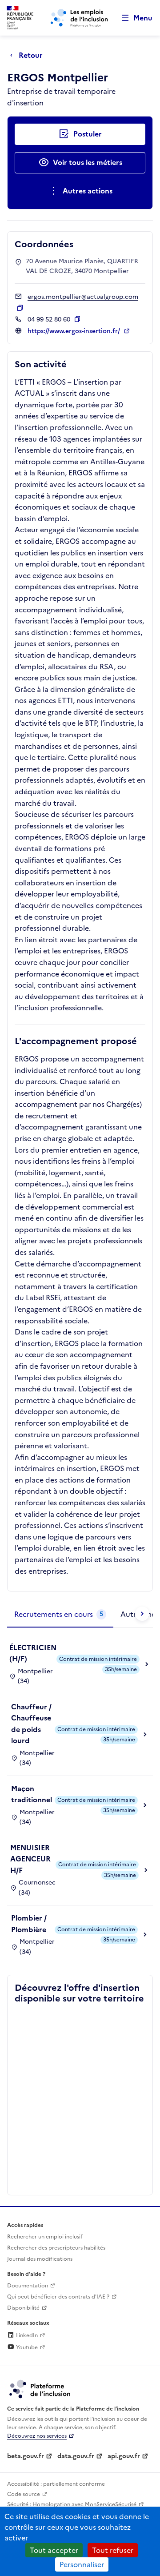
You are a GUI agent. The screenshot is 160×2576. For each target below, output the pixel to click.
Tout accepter (54, 2550)
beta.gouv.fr (26, 2456)
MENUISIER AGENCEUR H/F (30, 1859)
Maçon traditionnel (32, 1794)
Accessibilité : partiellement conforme (56, 2484)
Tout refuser (113, 2550)
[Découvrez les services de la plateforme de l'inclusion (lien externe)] (40, 2388)
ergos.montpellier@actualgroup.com (83, 297)
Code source (24, 2494)
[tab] (60, 1615)
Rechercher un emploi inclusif (45, 2237)
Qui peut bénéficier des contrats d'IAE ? (58, 2297)
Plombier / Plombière (29, 1924)
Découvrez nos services (37, 2436)
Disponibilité (23, 2308)
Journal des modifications (40, 2259)
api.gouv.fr (124, 2456)
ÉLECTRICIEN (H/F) (33, 1653)
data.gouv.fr (76, 2456)
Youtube (26, 2347)
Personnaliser (82, 2564)
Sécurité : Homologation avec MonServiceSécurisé (72, 2504)
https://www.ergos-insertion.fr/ (75, 331)
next (142, 1614)
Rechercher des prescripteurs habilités (56, 2248)
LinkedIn (26, 2335)
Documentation (28, 2286)
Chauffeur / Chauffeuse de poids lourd (31, 1724)
